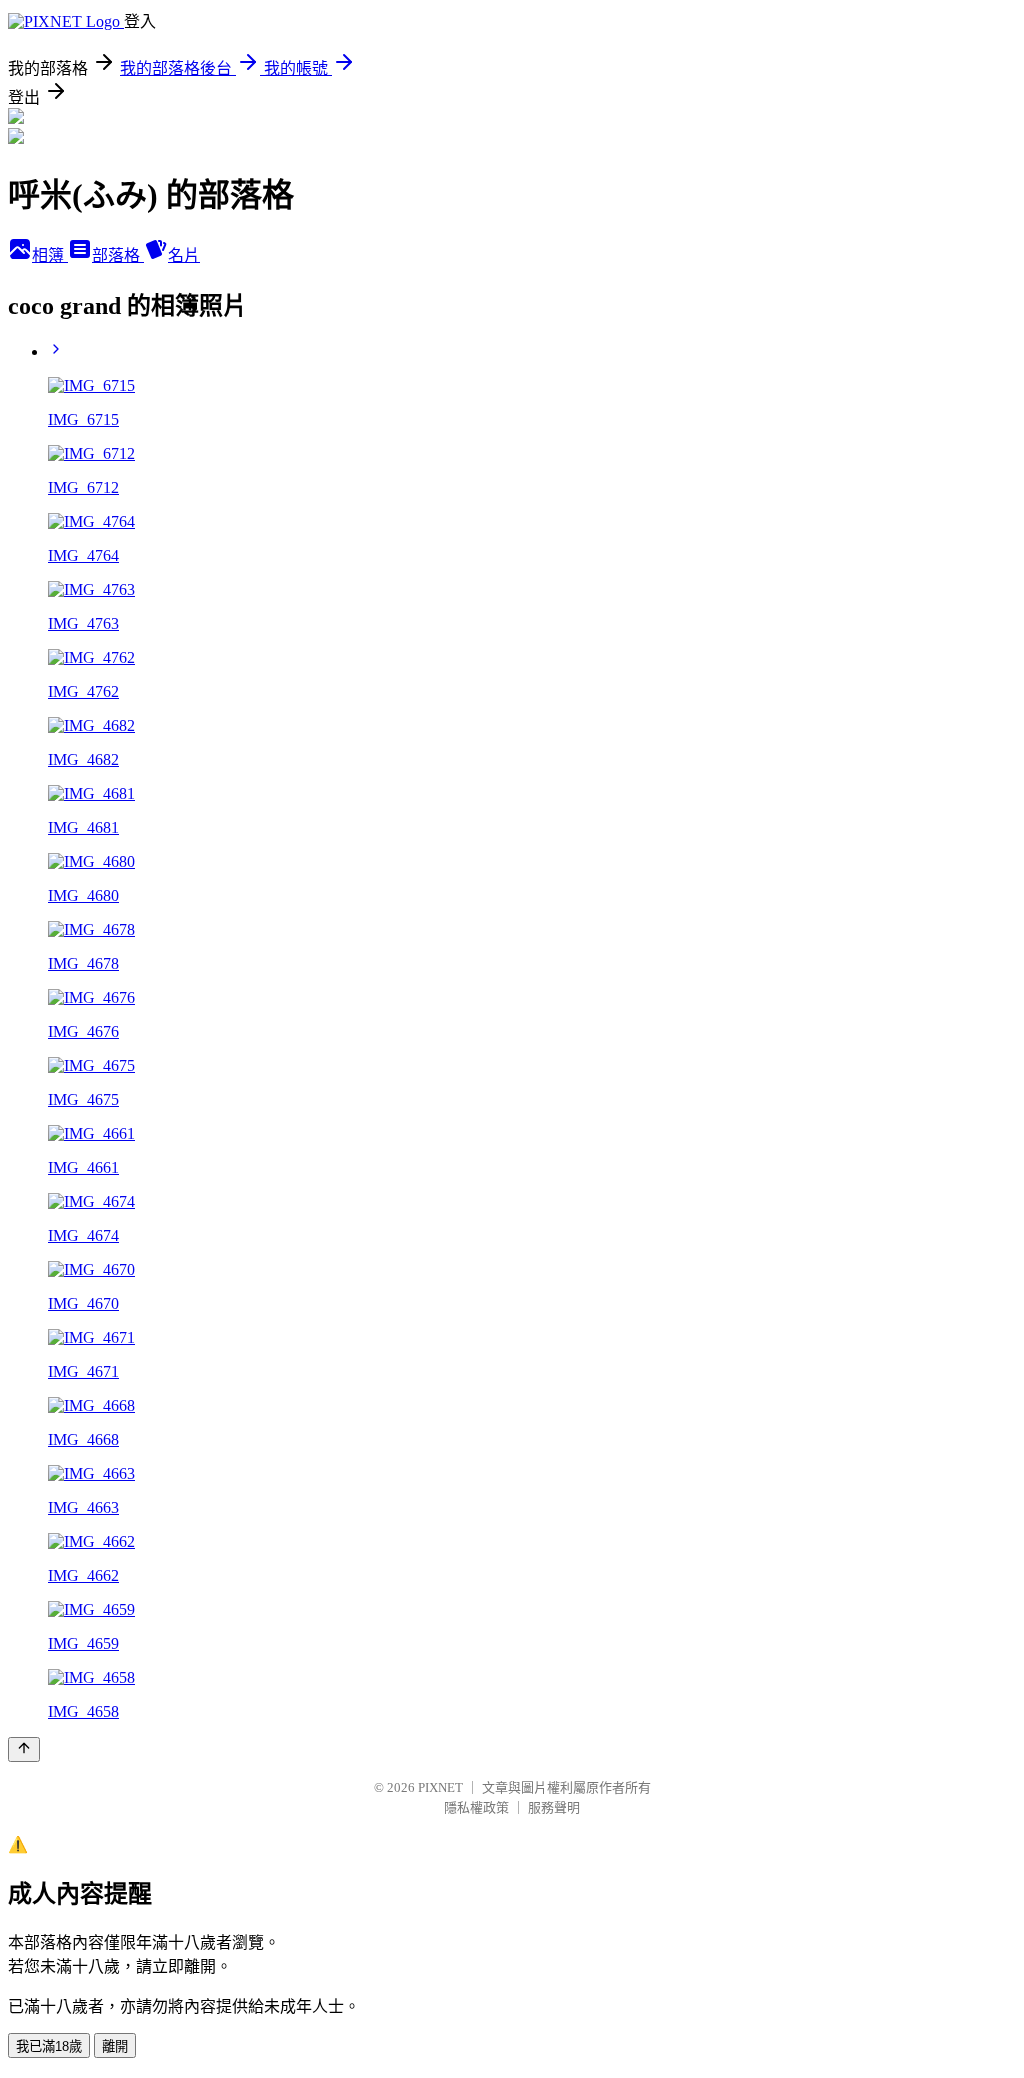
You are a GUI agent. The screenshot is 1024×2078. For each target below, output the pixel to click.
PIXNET (440, 1787)
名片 (184, 255)
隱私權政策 (476, 1807)
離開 (115, 2046)
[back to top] (24, 1749)
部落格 (118, 255)
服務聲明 (554, 1807)
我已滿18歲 (49, 2046)
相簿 (50, 255)
